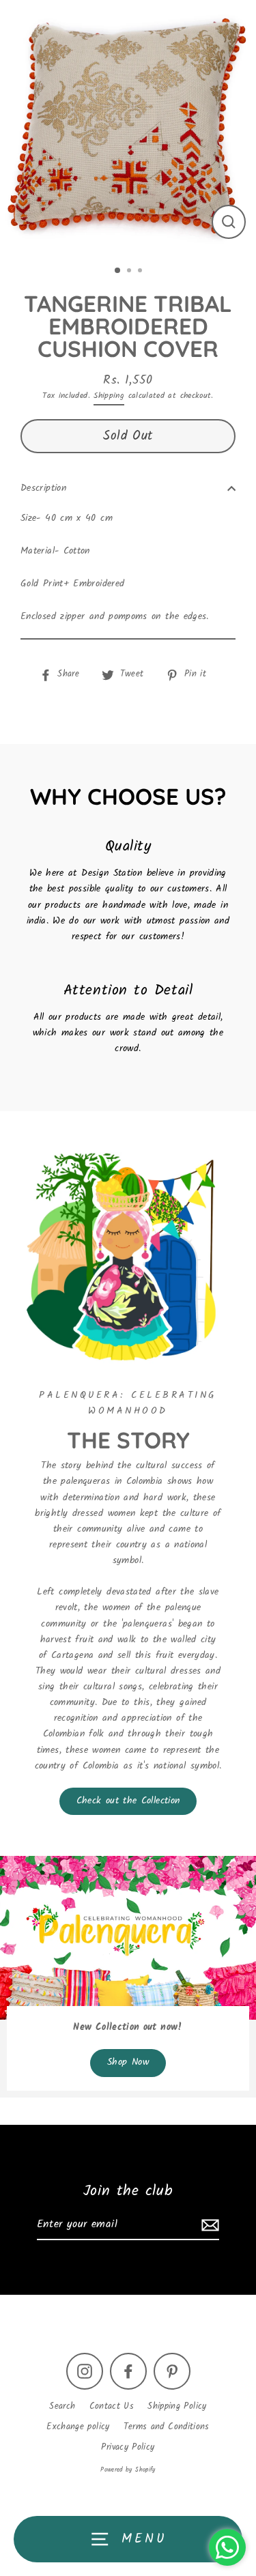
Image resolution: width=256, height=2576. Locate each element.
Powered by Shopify (128, 2470)
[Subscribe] (208, 2225)
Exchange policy (78, 2427)
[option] (128, 128)
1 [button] (118, 271)
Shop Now (128, 2062)
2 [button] (130, 272)
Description (43, 488)
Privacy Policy (128, 2447)
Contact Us (112, 2406)
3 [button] (141, 272)
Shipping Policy (177, 2406)
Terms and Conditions (167, 2427)
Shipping (109, 396)
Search (62, 2406)
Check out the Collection (128, 1801)
